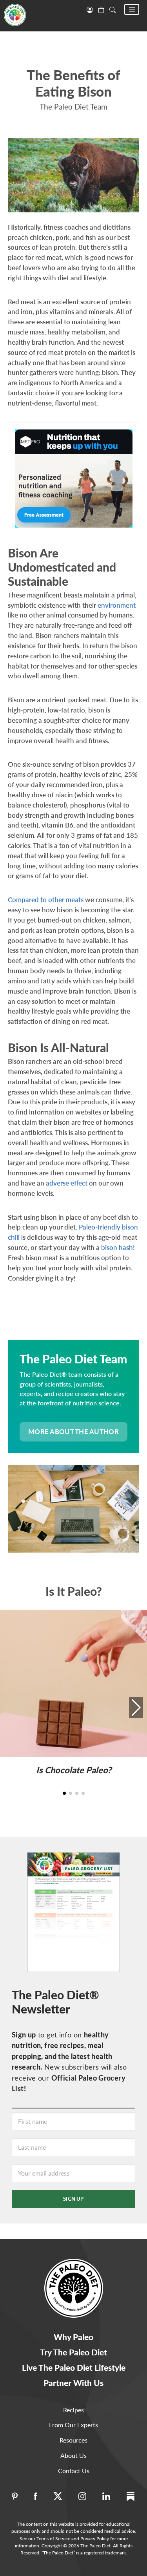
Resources (73, 2440)
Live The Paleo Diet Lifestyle (74, 2367)
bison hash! (118, 1247)
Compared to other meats (46, 900)
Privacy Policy (95, 2539)
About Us (73, 2455)
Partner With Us (73, 2383)
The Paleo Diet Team (73, 107)
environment (117, 605)
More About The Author (73, 1431)
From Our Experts (73, 2425)
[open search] (113, 9)
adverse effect (67, 1183)
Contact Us (74, 2471)
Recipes (73, 2410)
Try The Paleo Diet (73, 2352)
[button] (132, 9)
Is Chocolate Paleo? (74, 1770)
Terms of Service (53, 2539)
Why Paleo (73, 2337)
